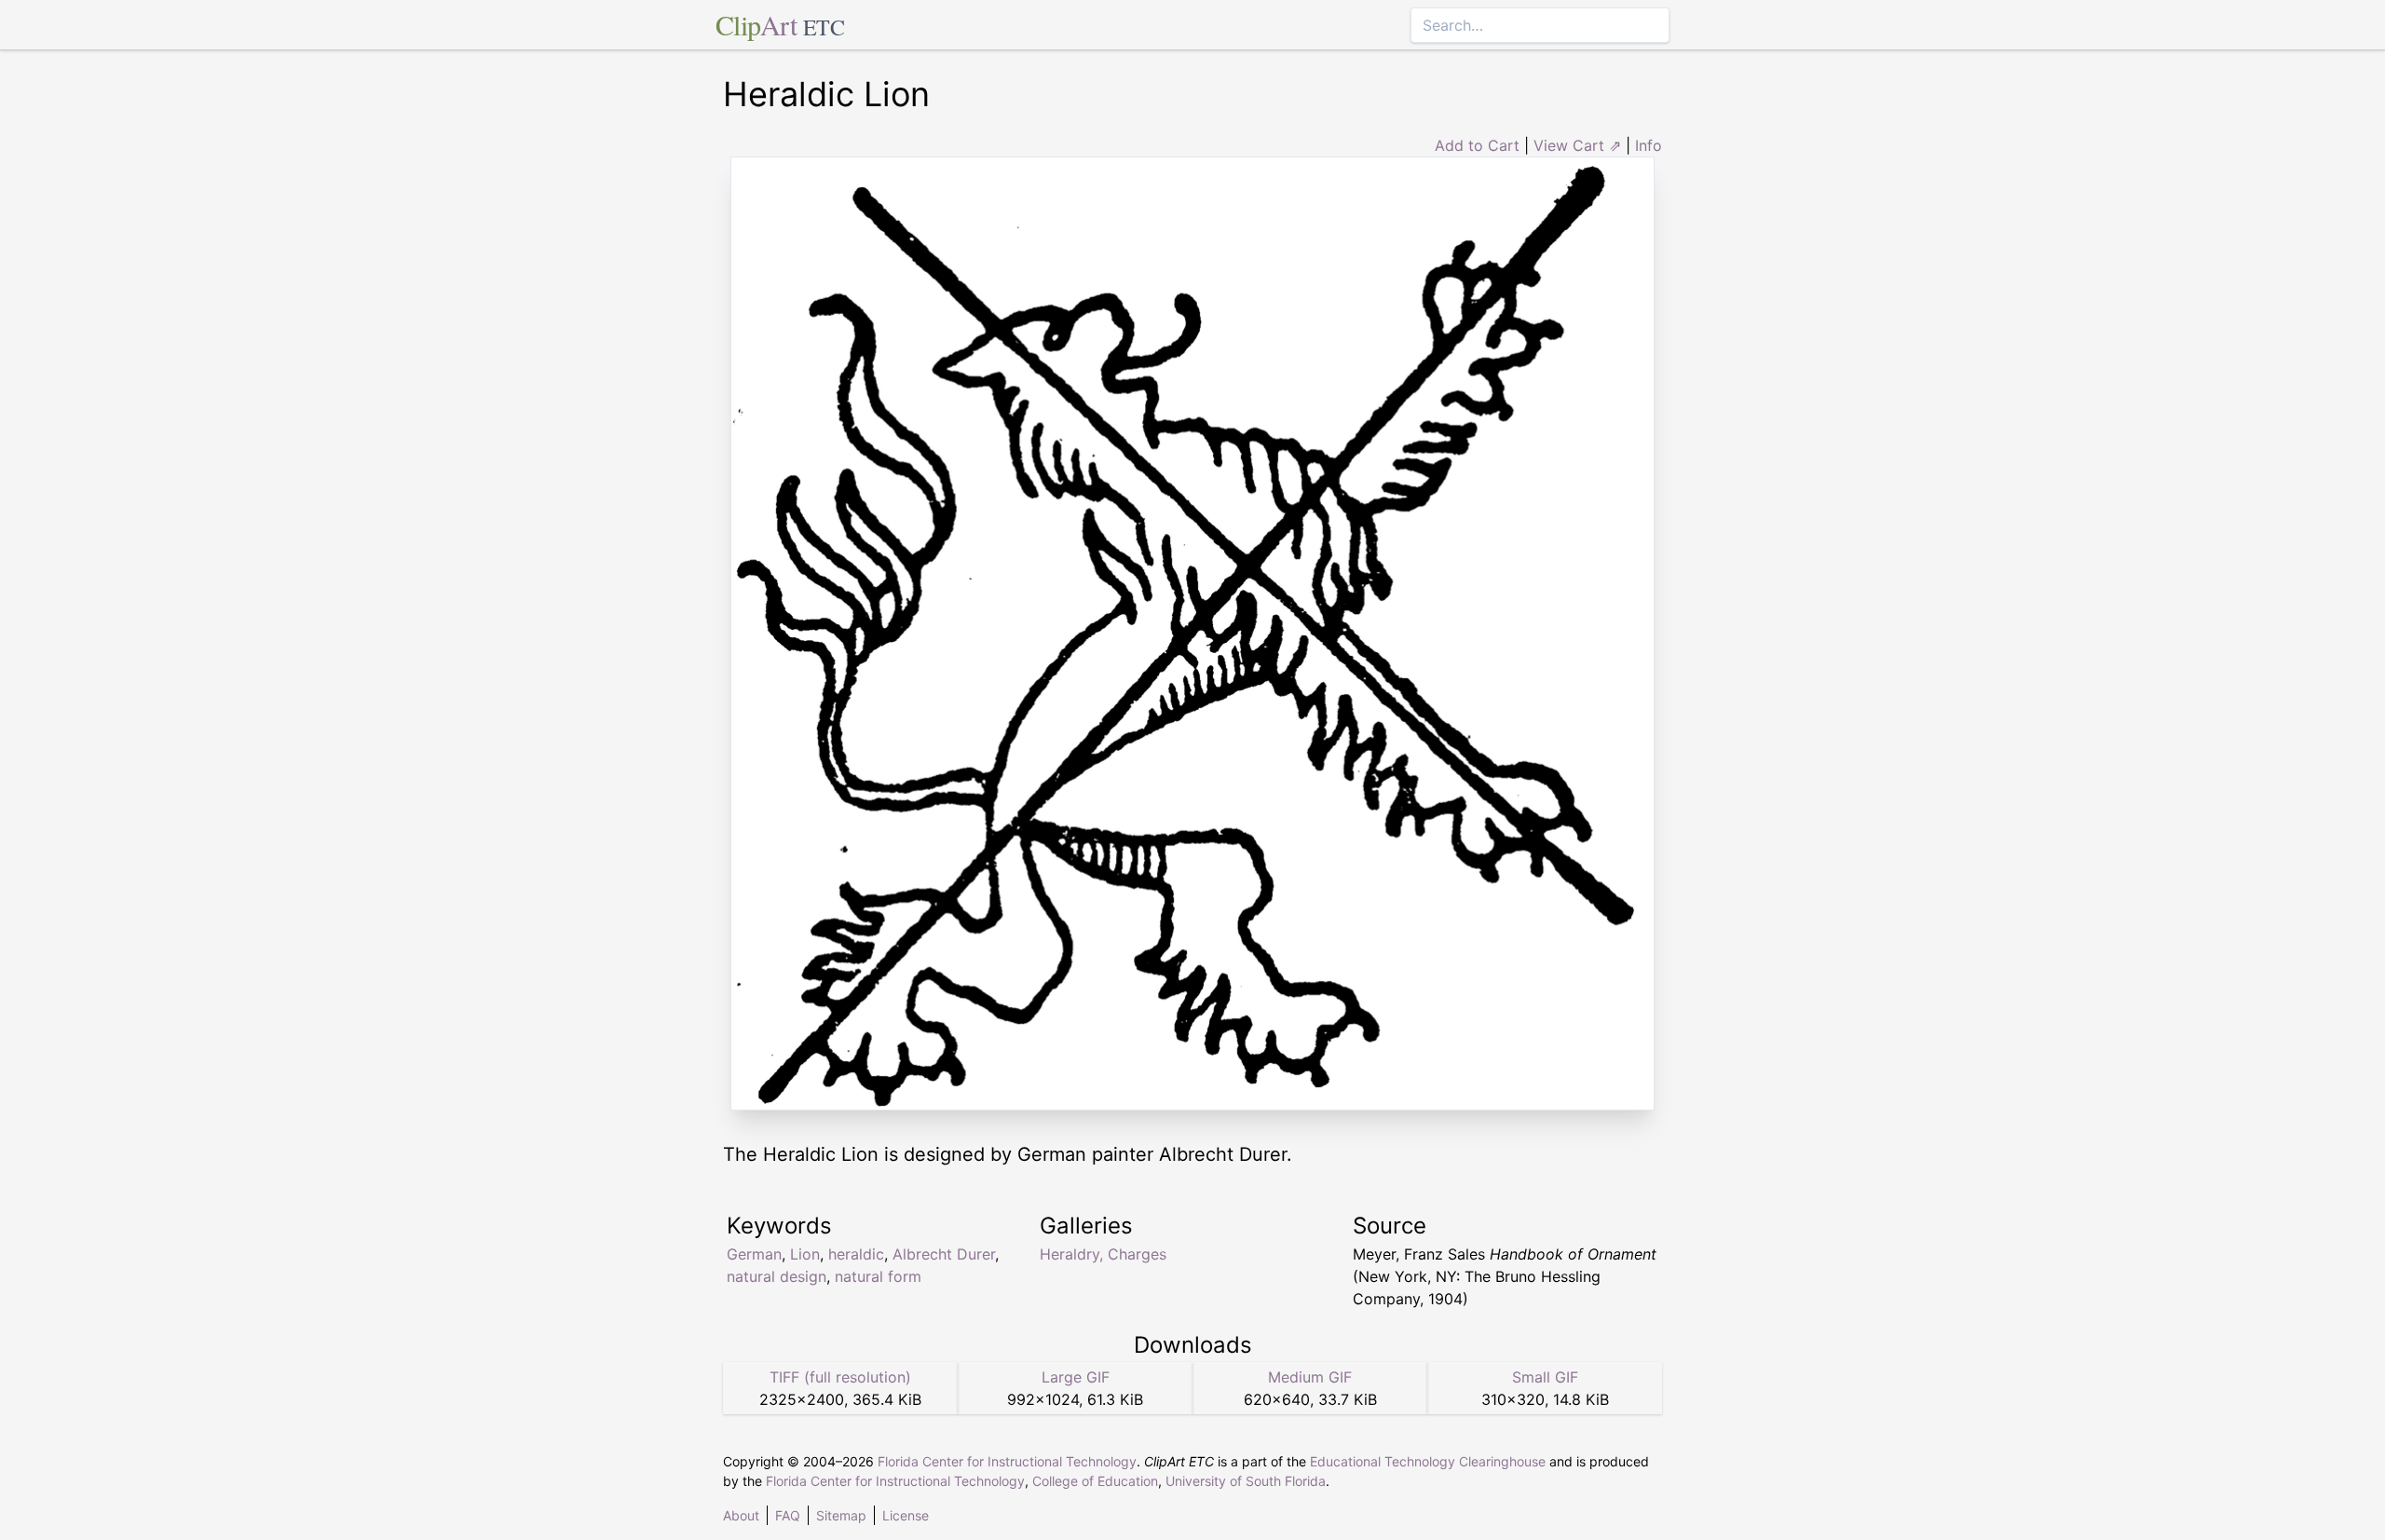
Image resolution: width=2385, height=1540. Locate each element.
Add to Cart (1477, 145)
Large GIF (1076, 1377)
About (741, 1515)
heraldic (856, 1254)
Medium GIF (1310, 1377)
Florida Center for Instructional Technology (1007, 1461)
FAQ (788, 1515)
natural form (878, 1276)
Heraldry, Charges (1103, 1254)
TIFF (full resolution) (840, 1377)
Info (1649, 145)
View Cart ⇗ (1577, 145)
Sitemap (841, 1515)
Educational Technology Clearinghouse (1428, 1461)
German (754, 1254)
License (906, 1515)
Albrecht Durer (944, 1254)
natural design (777, 1276)
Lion (805, 1254)
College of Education (1095, 1481)
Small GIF (1545, 1377)
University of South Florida (1246, 1481)
